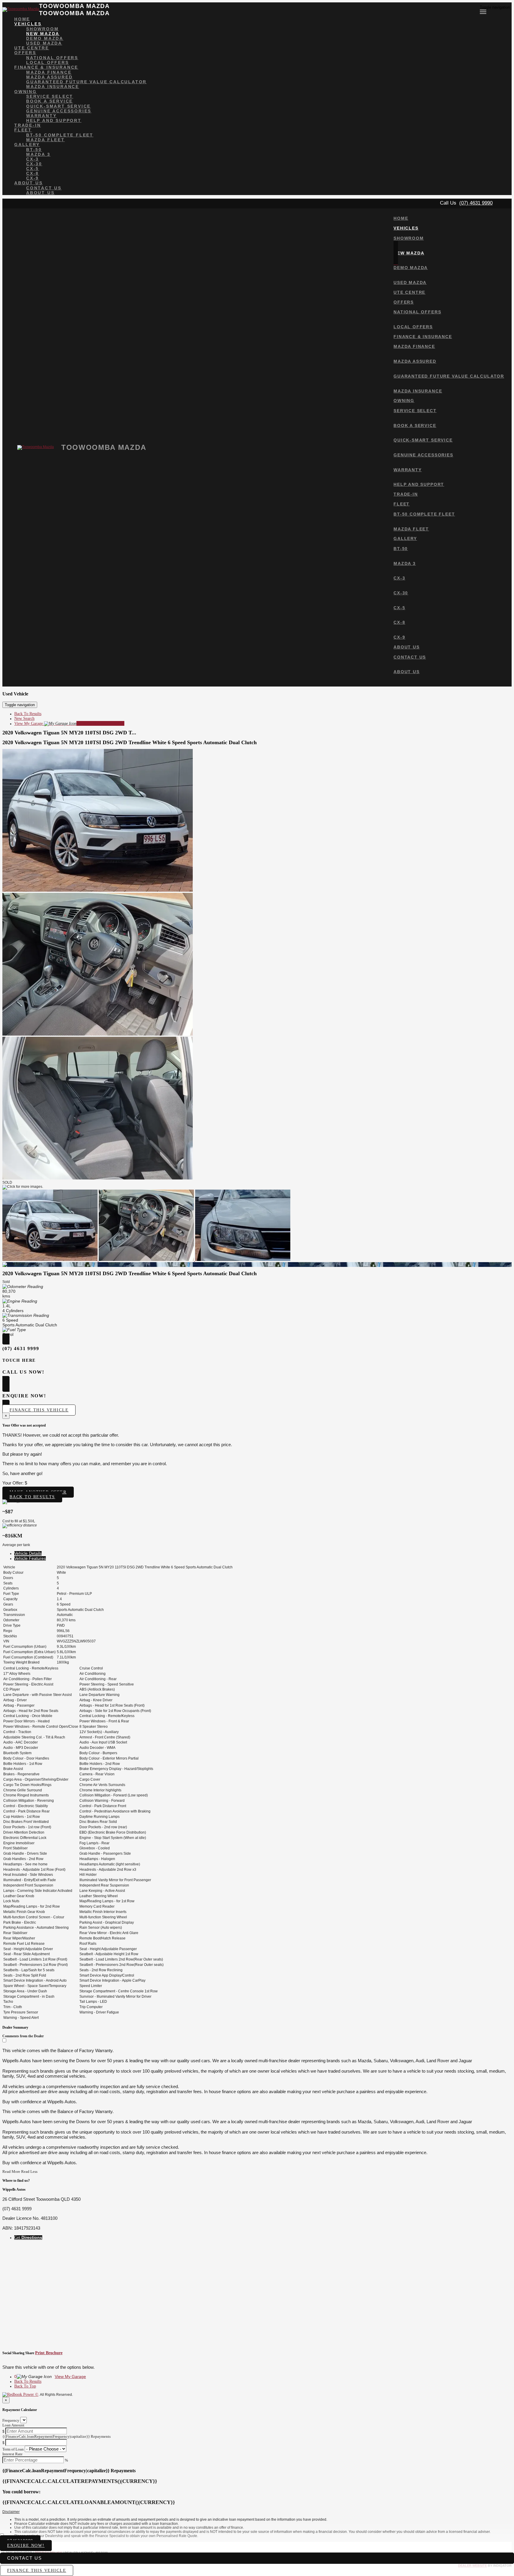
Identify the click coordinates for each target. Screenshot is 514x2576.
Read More (11, 2171)
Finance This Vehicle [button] (39, 1410)
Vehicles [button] (28, 24)
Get (28, 2237)
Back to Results (32, 1497)
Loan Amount (13, 2425)
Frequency (11, 2420)
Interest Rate (12, 2454)
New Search (24, 718)
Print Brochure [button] (49, 2353)
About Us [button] (28, 183)
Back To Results (28, 714)
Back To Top (25, 2386)
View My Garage (69, 724)
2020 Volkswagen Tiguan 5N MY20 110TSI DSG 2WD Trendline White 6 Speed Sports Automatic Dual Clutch (130, 742)
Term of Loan (13, 2449)
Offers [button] (25, 53)
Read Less (29, 2171)
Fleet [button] (23, 130)
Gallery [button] (27, 144)
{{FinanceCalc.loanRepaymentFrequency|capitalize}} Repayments (57, 2436)
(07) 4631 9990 (476, 203)
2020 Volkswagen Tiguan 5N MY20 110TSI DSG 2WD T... (69, 733)
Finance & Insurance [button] (46, 67)
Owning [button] (26, 92)
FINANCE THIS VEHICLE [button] (37, 2570)
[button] (257, 2512)
